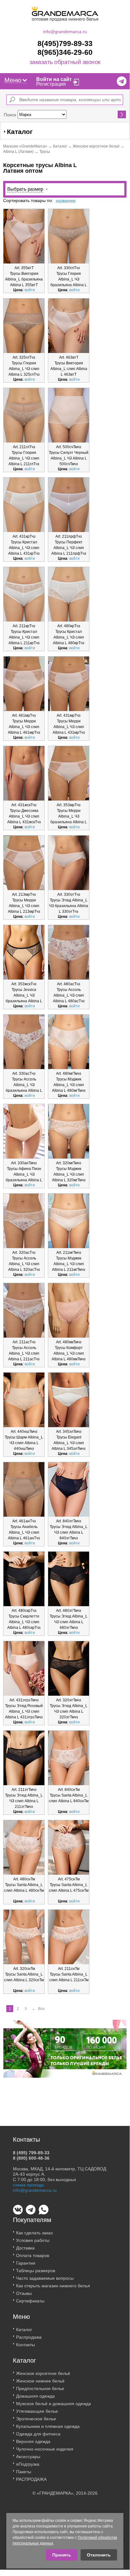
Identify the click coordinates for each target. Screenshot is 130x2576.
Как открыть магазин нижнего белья (53, 2286)
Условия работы (33, 2240)
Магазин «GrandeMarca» (25, 146)
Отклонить (99, 2555)
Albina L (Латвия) (18, 152)
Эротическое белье (36, 2419)
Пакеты (24, 2472)
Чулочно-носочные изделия (45, 2449)
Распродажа (29, 2337)
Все (41, 2009)
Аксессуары (28, 2457)
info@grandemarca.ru (65, 32)
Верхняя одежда (33, 2441)
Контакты (25, 2345)
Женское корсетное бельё (96, 146)
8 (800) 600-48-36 (31, 2158)
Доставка (25, 2248)
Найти (122, 114)
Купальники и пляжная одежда (48, 2426)
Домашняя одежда (35, 2396)
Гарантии (26, 2263)
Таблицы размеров (36, 2271)
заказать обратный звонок (65, 62)
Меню (13, 80)
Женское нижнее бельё (40, 2381)
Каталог (60, 146)
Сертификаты (30, 2301)
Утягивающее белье (37, 2411)
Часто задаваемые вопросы (45, 2278)
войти (30, 290)
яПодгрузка (28, 2464)
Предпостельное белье (40, 2388)
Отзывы (24, 2293)
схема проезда (28, 2185)
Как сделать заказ (34, 2233)
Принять (62, 2555)
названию (66, 200)
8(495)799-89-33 (65, 43)
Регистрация (51, 84)
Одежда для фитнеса (38, 2434)
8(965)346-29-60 (65, 52)
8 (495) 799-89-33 (31, 2153)
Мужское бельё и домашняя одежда (54, 2404)
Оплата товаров (33, 2255)
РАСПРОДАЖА (31, 2479)
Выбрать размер (25, 189)
